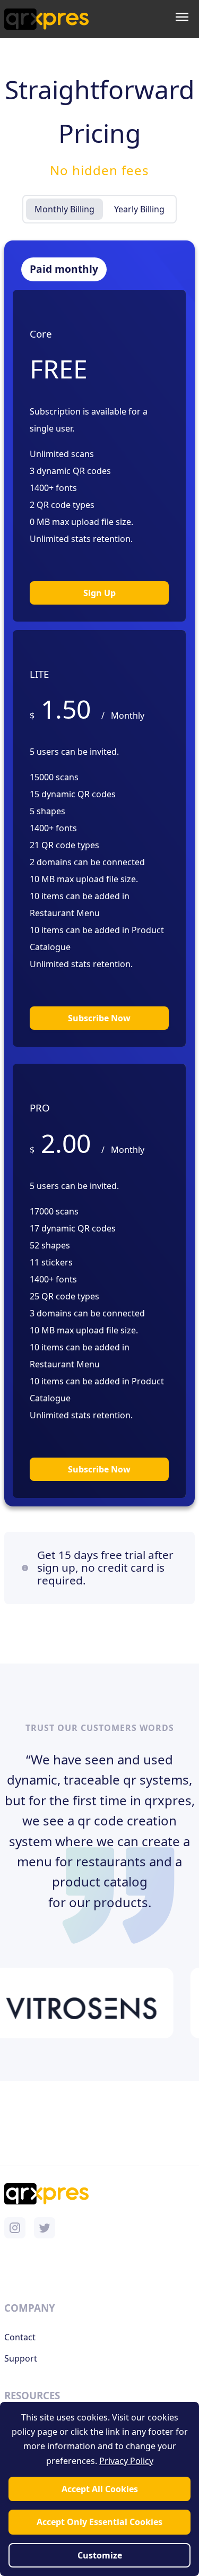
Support (21, 2358)
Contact (20, 2337)
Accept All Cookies (100, 2489)
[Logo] (46, 19)
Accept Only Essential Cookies (99, 2522)
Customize (100, 2555)
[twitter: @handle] (45, 2228)
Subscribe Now (99, 1018)
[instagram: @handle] (15, 2228)
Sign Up (99, 593)
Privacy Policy (126, 2461)
